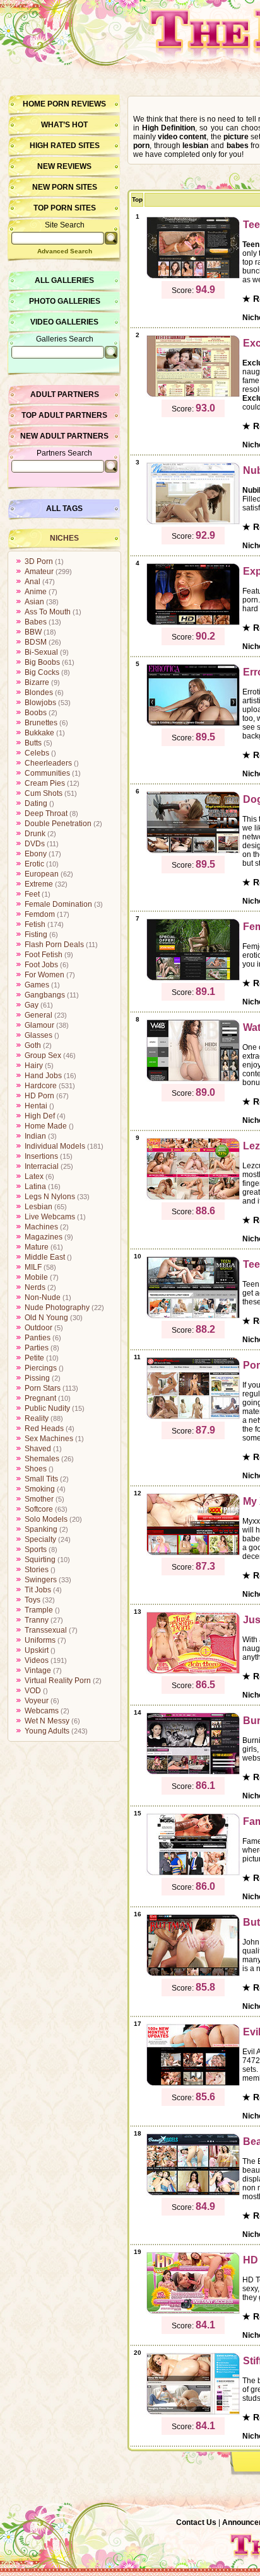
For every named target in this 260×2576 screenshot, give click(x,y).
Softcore (39, 1509)
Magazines (44, 1237)
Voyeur (37, 1701)
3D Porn (39, 561)
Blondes (39, 693)
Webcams (42, 1711)
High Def (40, 1116)
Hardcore (41, 1086)
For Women (44, 975)
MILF (33, 1267)
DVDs (35, 844)
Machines (41, 1227)
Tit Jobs (38, 1590)
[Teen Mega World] (193, 1316)
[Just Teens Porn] (193, 1672)
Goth (33, 1045)
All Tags (64, 509)
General (38, 1015)
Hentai (36, 1106)
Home (34, 104)
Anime (36, 592)
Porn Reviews (77, 104)
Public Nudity (47, 1408)
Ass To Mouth (48, 612)
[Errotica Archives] (193, 724)
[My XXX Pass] (193, 1553)
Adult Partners (65, 394)
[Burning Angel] (193, 1773)
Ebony (36, 854)
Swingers (41, 1580)
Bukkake (39, 733)
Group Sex (43, 1055)
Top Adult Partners (64, 415)
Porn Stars (43, 1388)
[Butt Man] (193, 1974)
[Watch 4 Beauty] (193, 1079)
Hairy (34, 1066)
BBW (33, 632)
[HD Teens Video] (193, 2312)
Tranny (37, 1620)
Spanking (41, 1529)
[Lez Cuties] (193, 1198)
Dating (36, 803)
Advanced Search (65, 251)
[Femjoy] (193, 979)
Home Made (46, 1126)
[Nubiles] (193, 522)
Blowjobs (40, 703)
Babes (36, 622)
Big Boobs (42, 662)
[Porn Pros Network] (193, 1417)
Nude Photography (57, 1308)
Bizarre (37, 682)
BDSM (36, 642)
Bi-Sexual (41, 652)
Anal (32, 582)
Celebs (37, 753)
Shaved (38, 1449)
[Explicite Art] (193, 623)
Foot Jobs (41, 965)
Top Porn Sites (65, 208)
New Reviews (64, 166)
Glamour (39, 1025)
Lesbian (38, 1207)
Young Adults (47, 1731)
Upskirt (37, 1650)
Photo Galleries (65, 301)
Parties (37, 1348)
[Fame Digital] (193, 1873)
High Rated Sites (65, 146)
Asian (34, 602)
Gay (32, 1005)
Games (37, 985)
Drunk (35, 834)
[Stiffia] (193, 2413)
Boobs (36, 713)
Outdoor (38, 1328)
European (42, 874)
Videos (37, 1660)
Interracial (42, 1166)
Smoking (40, 1489)
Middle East (45, 1257)
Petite (34, 1358)
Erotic (34, 864)
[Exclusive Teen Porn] (193, 395)
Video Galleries (64, 322)
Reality (37, 1418)
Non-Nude (43, 1297)
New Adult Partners (64, 436)
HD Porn (39, 1096)
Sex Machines (49, 1439)
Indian (35, 1136)
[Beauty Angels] (193, 2194)
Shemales (42, 1459)
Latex (34, 1176)
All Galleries (64, 280)
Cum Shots (44, 793)
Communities (47, 773)
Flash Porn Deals (54, 945)
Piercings (41, 1368)
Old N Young (46, 1318)
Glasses (38, 1035)
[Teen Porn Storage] (193, 277)
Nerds (35, 1287)
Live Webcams (50, 1217)
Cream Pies (45, 783)
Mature (37, 1247)
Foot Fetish (44, 955)
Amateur (39, 572)
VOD (33, 1691)
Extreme (39, 884)
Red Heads (44, 1429)
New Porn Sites (65, 187)
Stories (37, 1570)
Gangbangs (45, 995)
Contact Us (196, 2522)
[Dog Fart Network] (193, 851)
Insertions (41, 1156)
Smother (39, 1499)
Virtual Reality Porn (58, 1681)
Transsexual (46, 1630)
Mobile (36, 1277)
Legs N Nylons (50, 1197)
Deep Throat (46, 814)
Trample (39, 1610)
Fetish (35, 924)
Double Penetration (58, 824)
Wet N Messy (47, 1721)
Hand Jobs (43, 1076)
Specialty (40, 1539)
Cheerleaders (48, 763)
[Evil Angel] (193, 2084)
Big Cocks (42, 672)
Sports (36, 1550)
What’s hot (64, 125)
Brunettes (41, 723)
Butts (33, 743)
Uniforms (40, 1640)
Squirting (40, 1560)
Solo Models (46, 1519)
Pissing (37, 1378)
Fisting (36, 934)
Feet (32, 894)
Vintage (38, 1670)
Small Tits (41, 1479)
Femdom (40, 914)
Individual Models (55, 1146)
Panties (38, 1338)
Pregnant (40, 1398)
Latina (35, 1187)
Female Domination (58, 904)
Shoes (36, 1469)
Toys (32, 1600)
